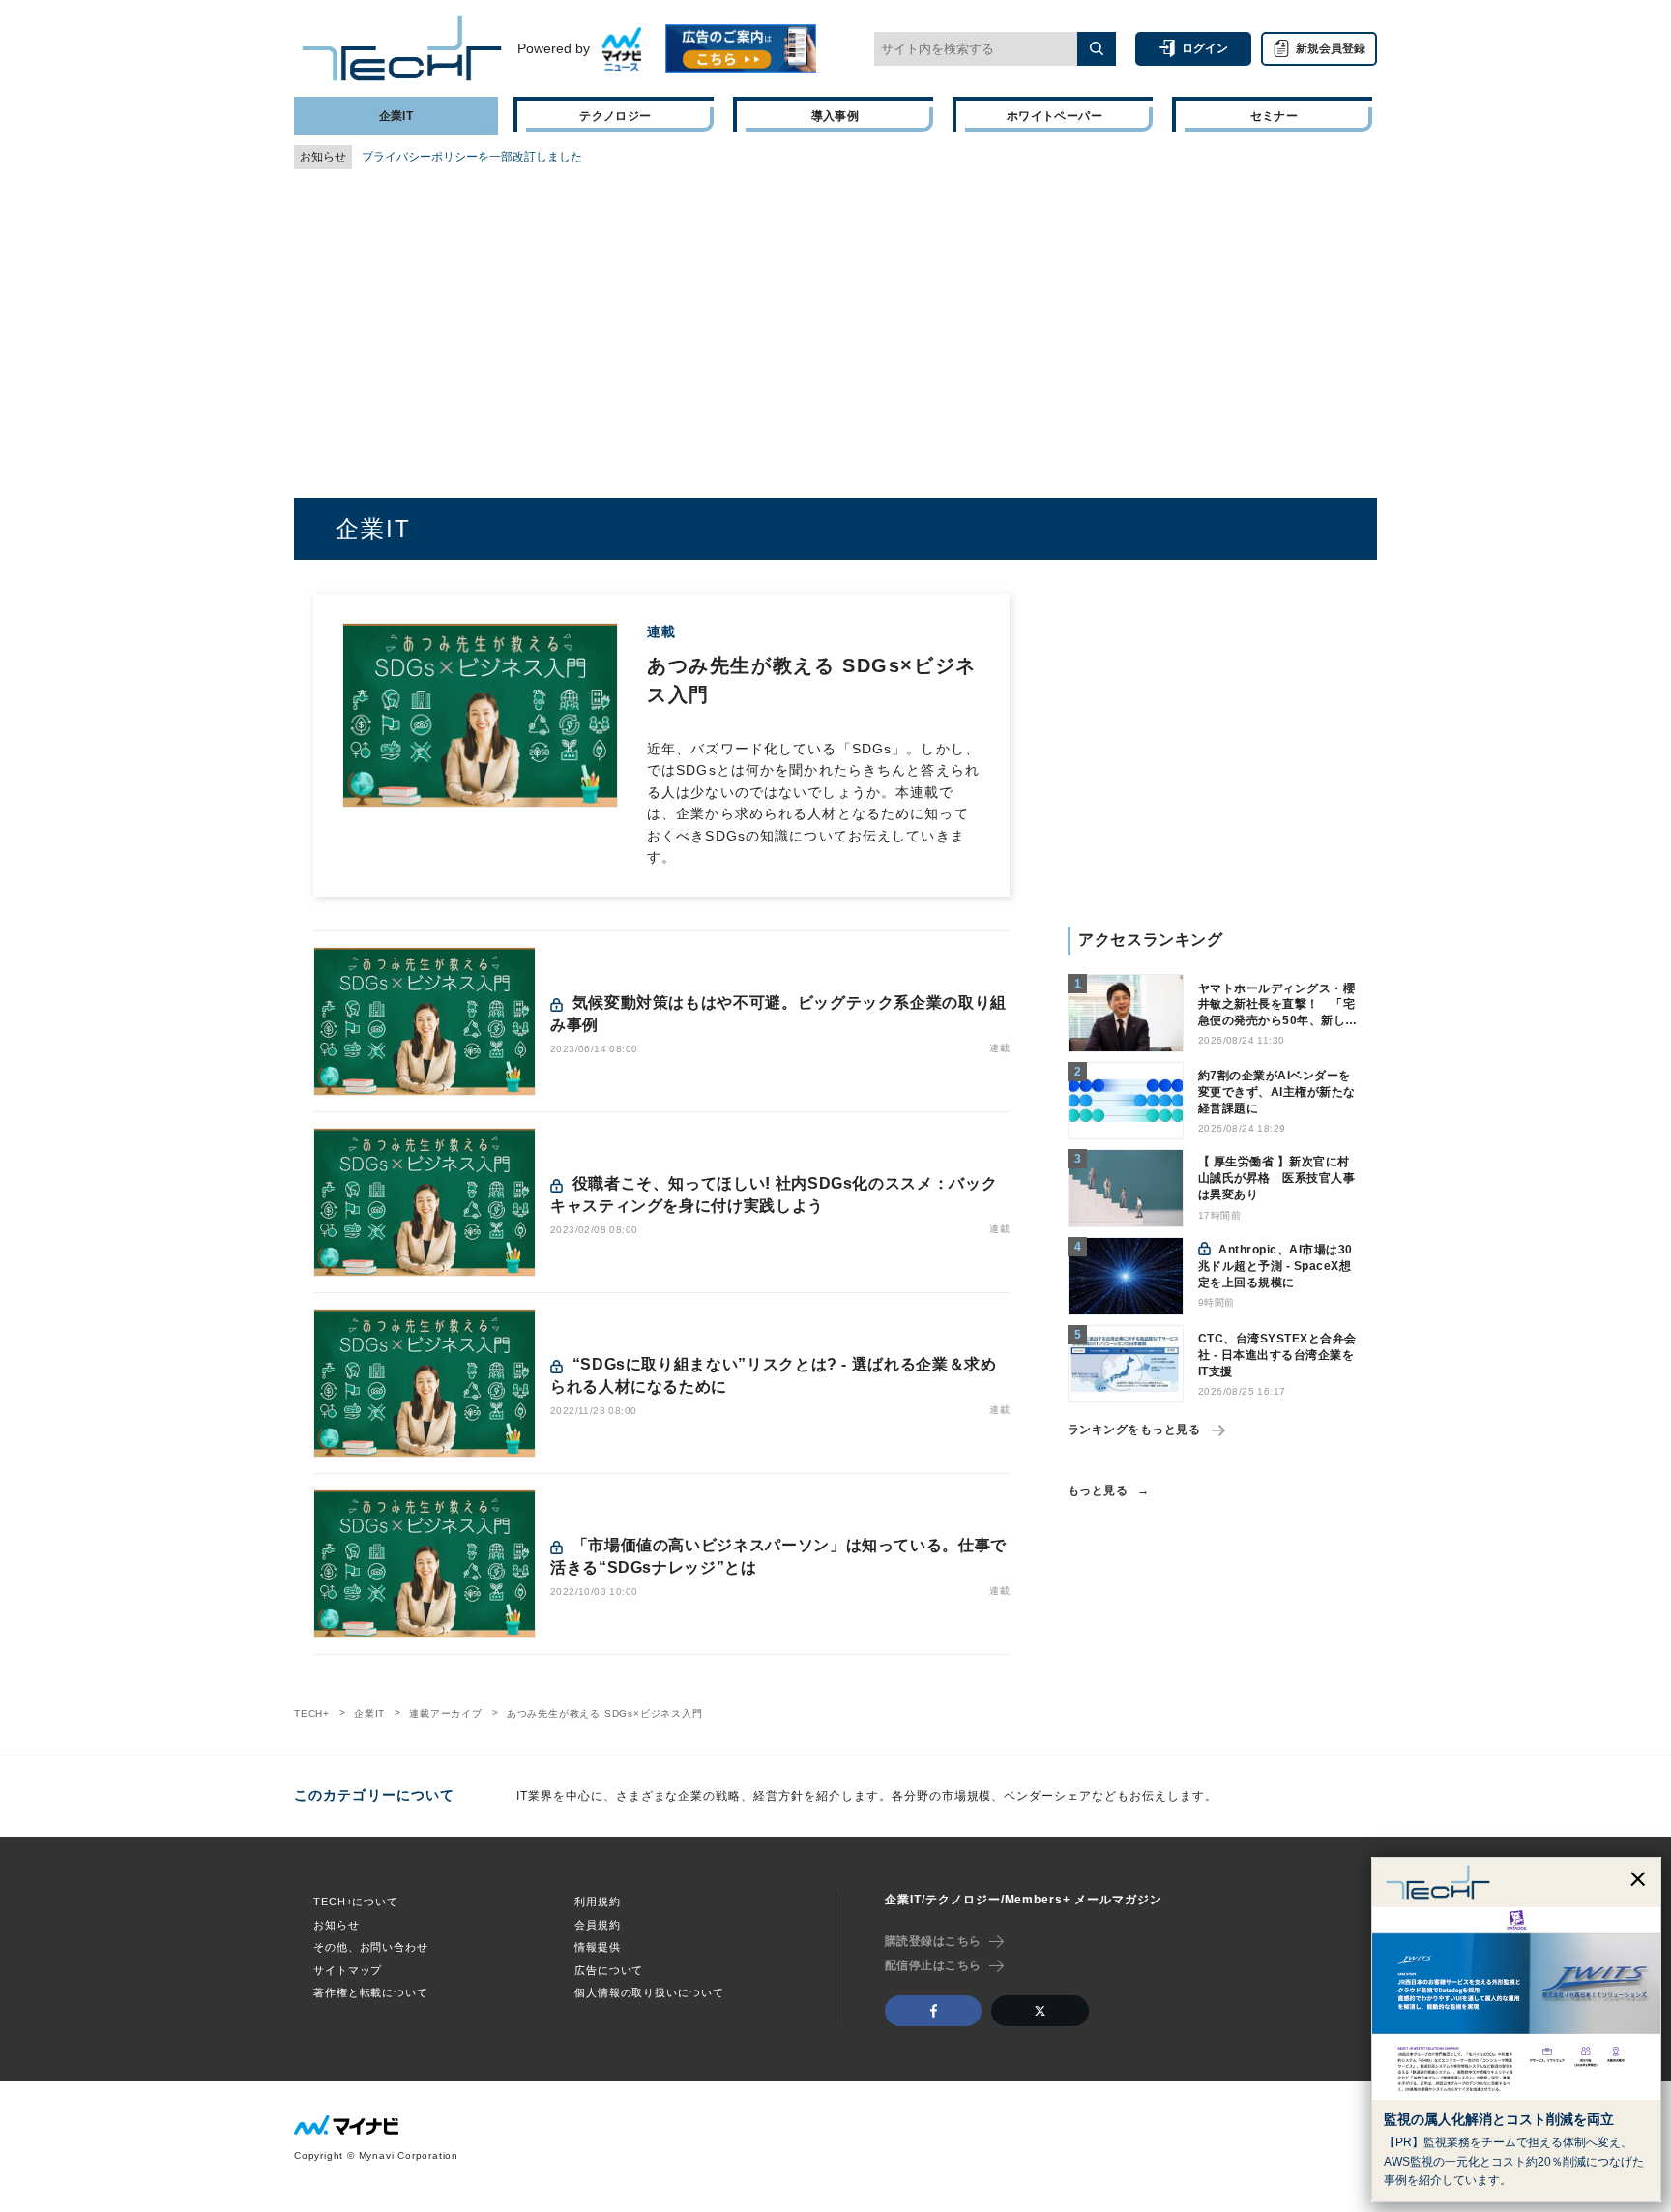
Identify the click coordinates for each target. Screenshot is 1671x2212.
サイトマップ (348, 1970)
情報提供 (598, 1947)
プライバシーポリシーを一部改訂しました (472, 157)
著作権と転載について (371, 1992)
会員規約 (598, 1925)
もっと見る (1098, 1490)
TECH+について (356, 1902)
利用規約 (598, 1902)
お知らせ (337, 1925)
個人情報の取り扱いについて (649, 1992)
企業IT (369, 1713)
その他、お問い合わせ (371, 1947)
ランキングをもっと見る (1134, 1430)
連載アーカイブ (446, 1713)
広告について (609, 1970)
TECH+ (312, 1713)
